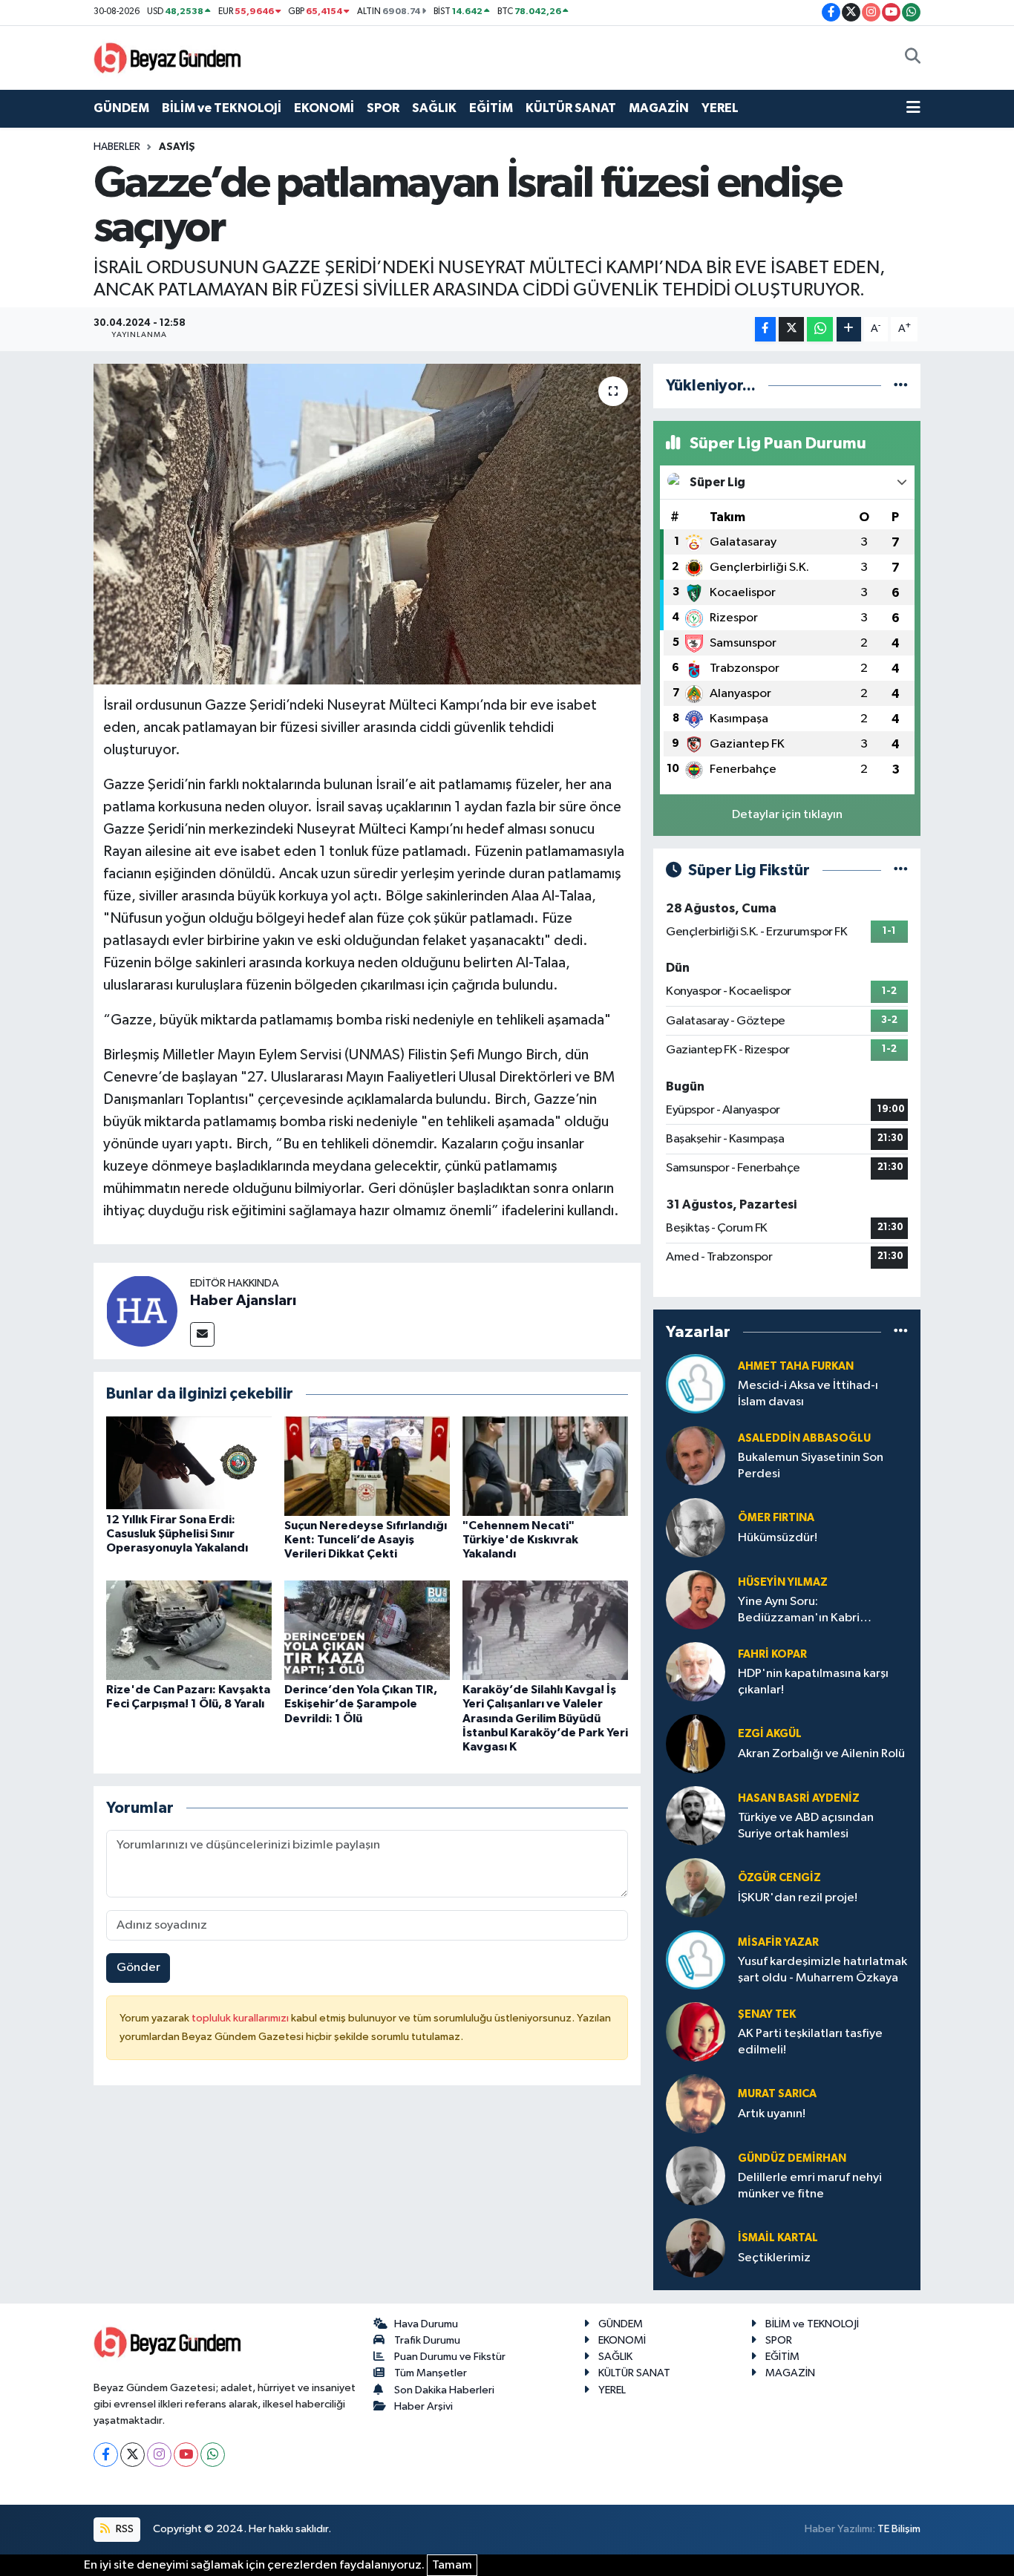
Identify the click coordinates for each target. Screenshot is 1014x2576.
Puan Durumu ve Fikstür (450, 2357)
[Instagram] (159, 2455)
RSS (124, 2529)
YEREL (720, 108)
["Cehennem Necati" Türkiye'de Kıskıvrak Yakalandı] (545, 1466)
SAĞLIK (434, 108)
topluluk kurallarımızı (241, 2018)
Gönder (138, 1968)
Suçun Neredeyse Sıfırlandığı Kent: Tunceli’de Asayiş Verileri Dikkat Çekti (366, 1540)
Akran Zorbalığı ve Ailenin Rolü (821, 1754)
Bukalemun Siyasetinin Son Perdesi (811, 1465)
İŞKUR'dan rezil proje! (798, 1898)
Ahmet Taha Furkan (796, 1366)
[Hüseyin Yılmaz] (696, 1599)
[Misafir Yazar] (696, 1959)
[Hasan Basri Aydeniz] (696, 1815)
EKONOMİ (324, 108)
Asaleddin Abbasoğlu (804, 1438)
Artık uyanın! (772, 2114)
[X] (133, 2455)
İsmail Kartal (778, 2238)
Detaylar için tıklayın (787, 815)
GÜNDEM (121, 108)
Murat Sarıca (777, 2094)
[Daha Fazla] (849, 329)
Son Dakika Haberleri (444, 2390)
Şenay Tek (767, 2014)
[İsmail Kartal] (696, 2248)
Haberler (117, 147)
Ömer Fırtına (776, 1518)
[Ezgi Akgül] (696, 1743)
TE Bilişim (899, 2529)
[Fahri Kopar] (696, 1671)
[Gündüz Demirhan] (696, 2175)
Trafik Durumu (427, 2340)
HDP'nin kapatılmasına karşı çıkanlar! (813, 1681)
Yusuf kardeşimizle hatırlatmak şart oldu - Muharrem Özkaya (822, 1969)
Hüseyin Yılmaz (783, 1582)
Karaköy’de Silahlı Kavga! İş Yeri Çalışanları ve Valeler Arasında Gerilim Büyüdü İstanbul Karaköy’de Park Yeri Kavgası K (545, 1718)
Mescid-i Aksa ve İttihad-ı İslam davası (808, 1393)
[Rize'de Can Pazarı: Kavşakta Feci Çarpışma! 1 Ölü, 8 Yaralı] (189, 1630)
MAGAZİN (659, 108)
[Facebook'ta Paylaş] (765, 329)
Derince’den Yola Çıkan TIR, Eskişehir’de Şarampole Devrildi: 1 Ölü (361, 1704)
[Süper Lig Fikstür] (901, 870)
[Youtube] (186, 2455)
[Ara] (913, 58)
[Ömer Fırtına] (696, 1527)
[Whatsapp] (213, 2455)
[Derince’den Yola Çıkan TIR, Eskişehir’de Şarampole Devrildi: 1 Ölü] (367, 1630)
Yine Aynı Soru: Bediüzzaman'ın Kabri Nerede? (799, 1611)
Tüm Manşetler (431, 2373)
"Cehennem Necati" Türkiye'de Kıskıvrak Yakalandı (520, 1540)
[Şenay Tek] (696, 2031)
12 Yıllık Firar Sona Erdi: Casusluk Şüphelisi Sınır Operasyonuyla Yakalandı (177, 1534)
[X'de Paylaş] (791, 329)
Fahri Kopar (772, 1654)
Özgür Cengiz (779, 1878)
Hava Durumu (426, 2324)
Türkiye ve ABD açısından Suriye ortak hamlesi (806, 1825)
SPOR (383, 108)
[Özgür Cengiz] (696, 1887)
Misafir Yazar (778, 1942)
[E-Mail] (202, 1334)
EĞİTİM (491, 108)
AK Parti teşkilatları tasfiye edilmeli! (810, 2041)
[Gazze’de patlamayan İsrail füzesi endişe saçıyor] (367, 524)
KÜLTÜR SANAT (571, 108)
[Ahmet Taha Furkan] (696, 1383)
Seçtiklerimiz (774, 2258)
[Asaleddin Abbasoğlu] (696, 1455)
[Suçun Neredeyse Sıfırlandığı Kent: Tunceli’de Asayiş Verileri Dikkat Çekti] (367, 1466)
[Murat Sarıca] (696, 2103)
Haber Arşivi (423, 2406)
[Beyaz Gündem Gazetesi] (168, 57)
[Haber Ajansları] (142, 1311)
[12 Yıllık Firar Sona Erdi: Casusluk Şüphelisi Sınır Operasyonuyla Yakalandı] (189, 1463)
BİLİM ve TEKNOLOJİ (222, 108)
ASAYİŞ (177, 147)
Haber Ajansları (243, 1301)
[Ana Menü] (913, 108)
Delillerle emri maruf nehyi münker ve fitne (810, 2186)
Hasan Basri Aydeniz (799, 1798)
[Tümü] (901, 386)
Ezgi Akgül (770, 1734)
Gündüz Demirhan (792, 2158)
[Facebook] (106, 2455)
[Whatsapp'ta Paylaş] (820, 329)
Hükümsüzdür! (778, 1538)
